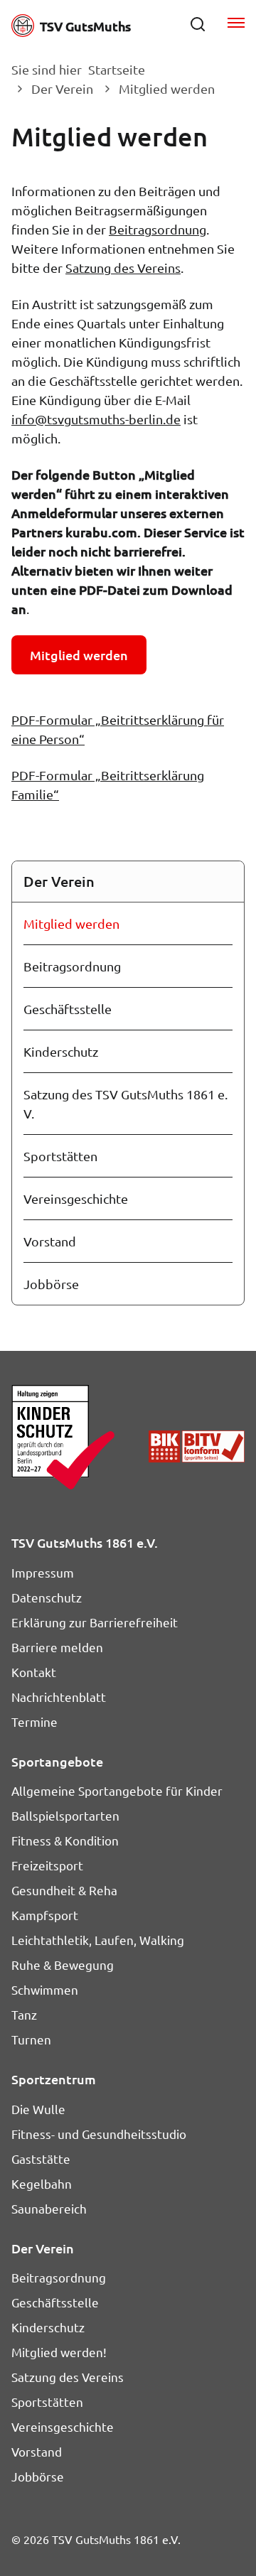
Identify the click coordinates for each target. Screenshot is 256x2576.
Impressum (43, 1572)
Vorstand (50, 1241)
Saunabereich (49, 2208)
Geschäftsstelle (68, 1009)
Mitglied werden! (59, 2352)
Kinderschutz (61, 1051)
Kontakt (34, 1672)
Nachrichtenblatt (59, 1697)
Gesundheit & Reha (64, 1890)
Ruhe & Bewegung (63, 1965)
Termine (34, 1721)
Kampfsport (45, 1915)
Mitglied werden (71, 923)
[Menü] (236, 24)
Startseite (117, 69)
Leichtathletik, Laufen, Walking (98, 1940)
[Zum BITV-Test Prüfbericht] (197, 1446)
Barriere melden (57, 1647)
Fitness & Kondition (65, 1840)
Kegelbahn (42, 2183)
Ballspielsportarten (65, 1815)
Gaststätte (41, 2159)
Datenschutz (47, 1597)
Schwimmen (45, 1989)
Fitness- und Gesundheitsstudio (99, 2134)
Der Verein (62, 88)
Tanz (24, 2014)
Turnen (31, 2039)
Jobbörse (51, 1284)
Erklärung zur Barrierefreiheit (95, 1622)
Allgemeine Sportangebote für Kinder (117, 1790)
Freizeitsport (47, 1865)
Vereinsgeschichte (76, 1198)
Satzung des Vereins (123, 268)
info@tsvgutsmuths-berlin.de (96, 419)
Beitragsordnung (158, 229)
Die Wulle (38, 2109)
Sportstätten (60, 1156)
